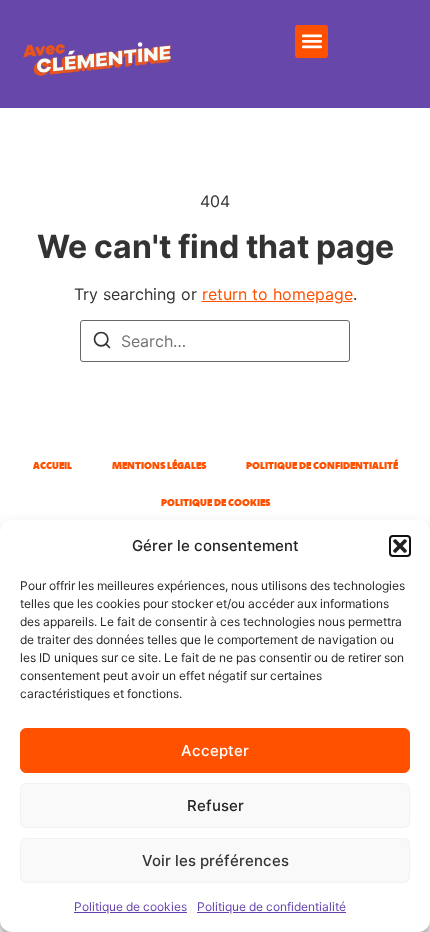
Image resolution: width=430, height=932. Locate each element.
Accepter (215, 750)
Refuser (215, 805)
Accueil (52, 465)
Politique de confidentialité (271, 906)
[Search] (102, 343)
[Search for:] (215, 341)
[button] (400, 546)
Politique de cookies (130, 906)
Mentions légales (159, 465)
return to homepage (277, 294)
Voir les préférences (215, 860)
